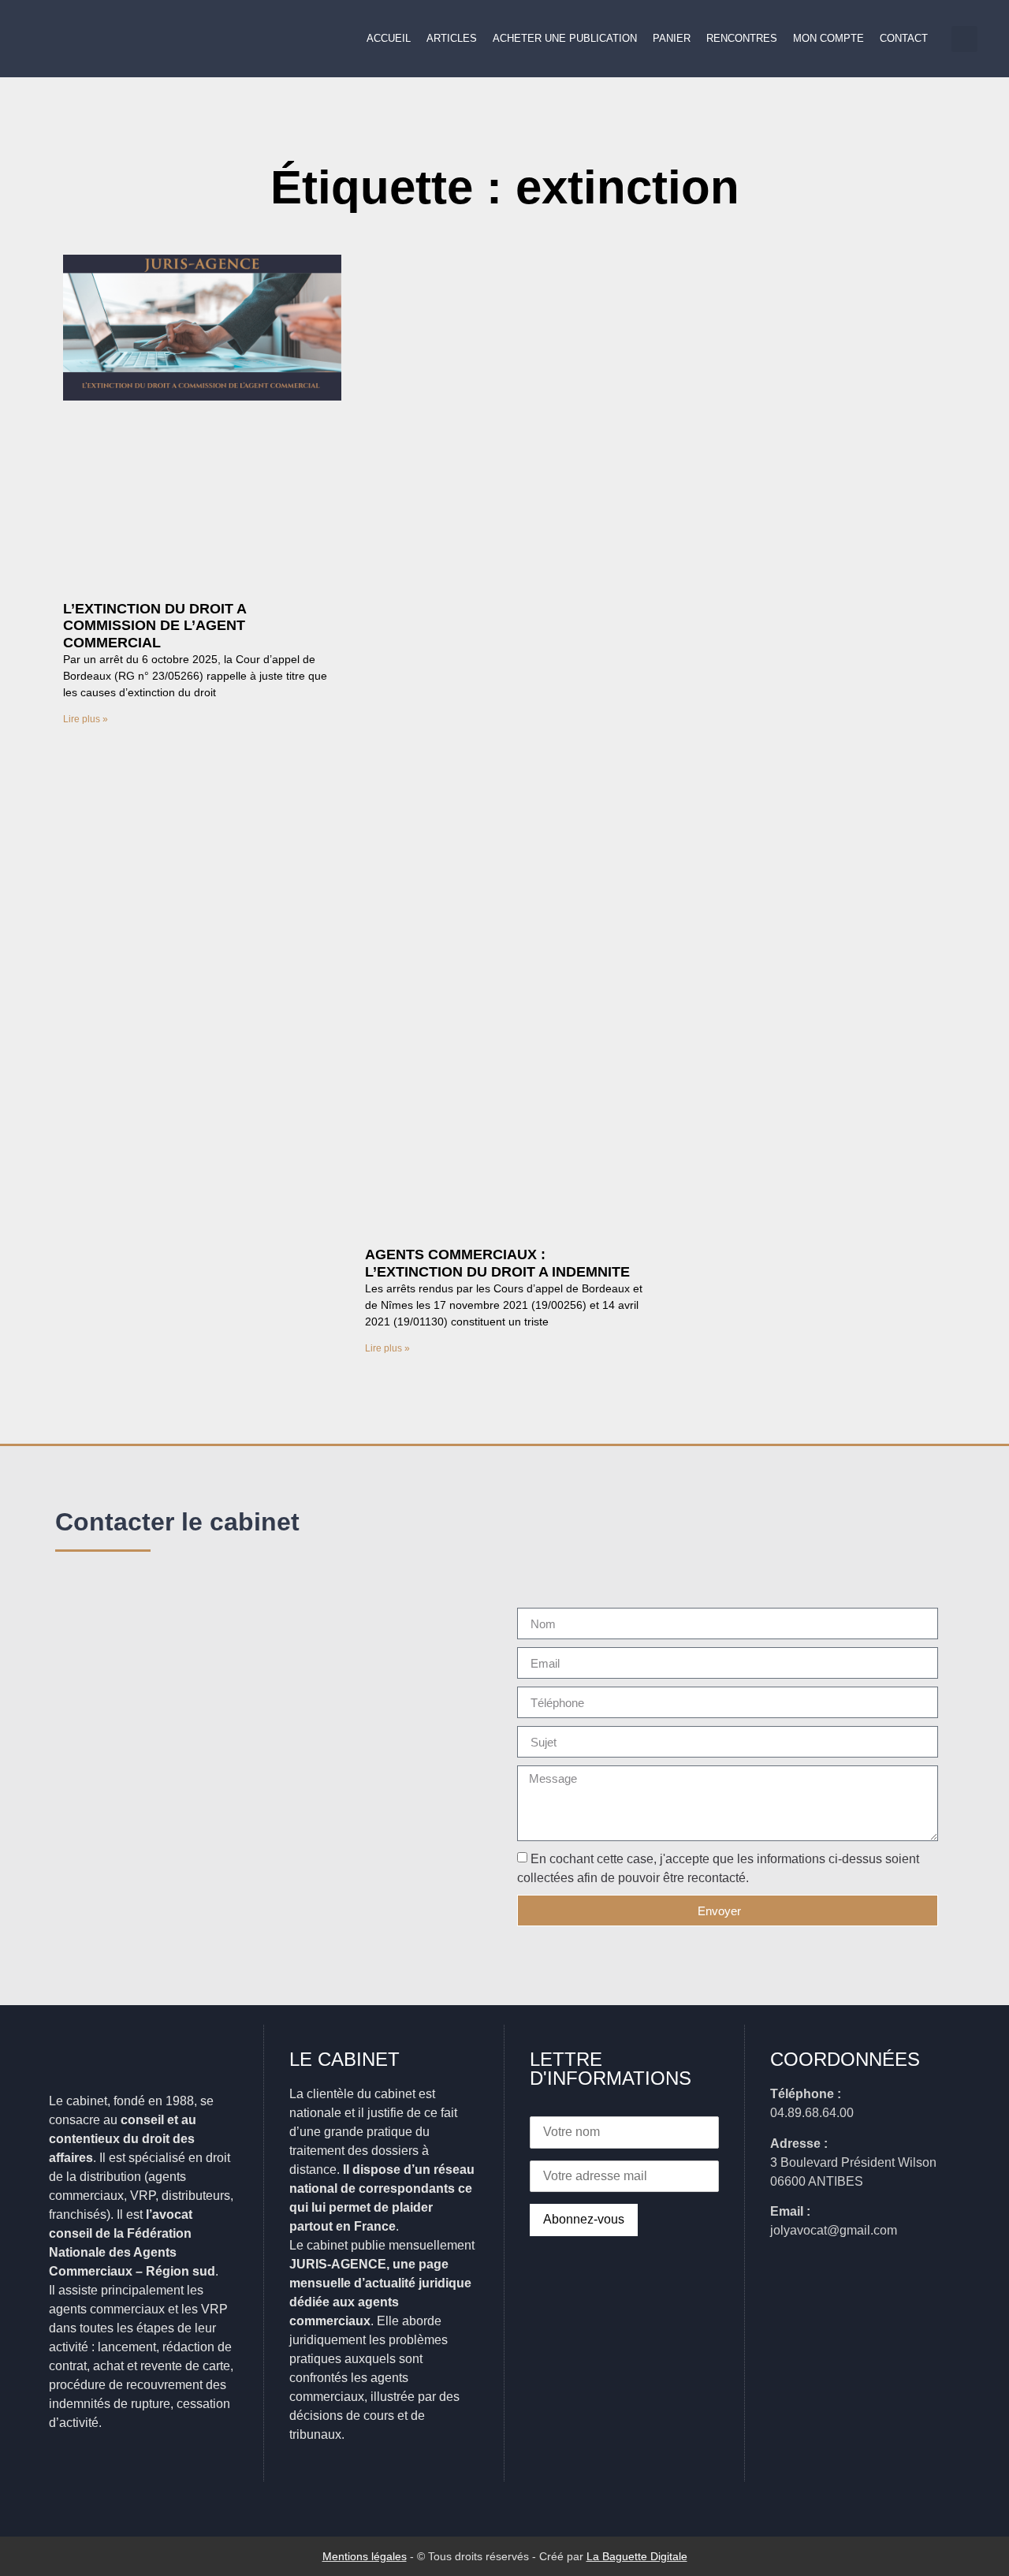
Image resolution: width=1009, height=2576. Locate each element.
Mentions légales (365, 2556)
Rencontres (742, 38)
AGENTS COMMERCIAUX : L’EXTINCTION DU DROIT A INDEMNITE (497, 1263)
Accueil (389, 38)
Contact (904, 38)
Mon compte (828, 38)
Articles (452, 38)
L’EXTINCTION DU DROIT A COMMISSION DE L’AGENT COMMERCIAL (155, 626)
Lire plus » (86, 719)
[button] (964, 39)
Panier (672, 38)
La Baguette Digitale (637, 2556)
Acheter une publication (565, 38)
